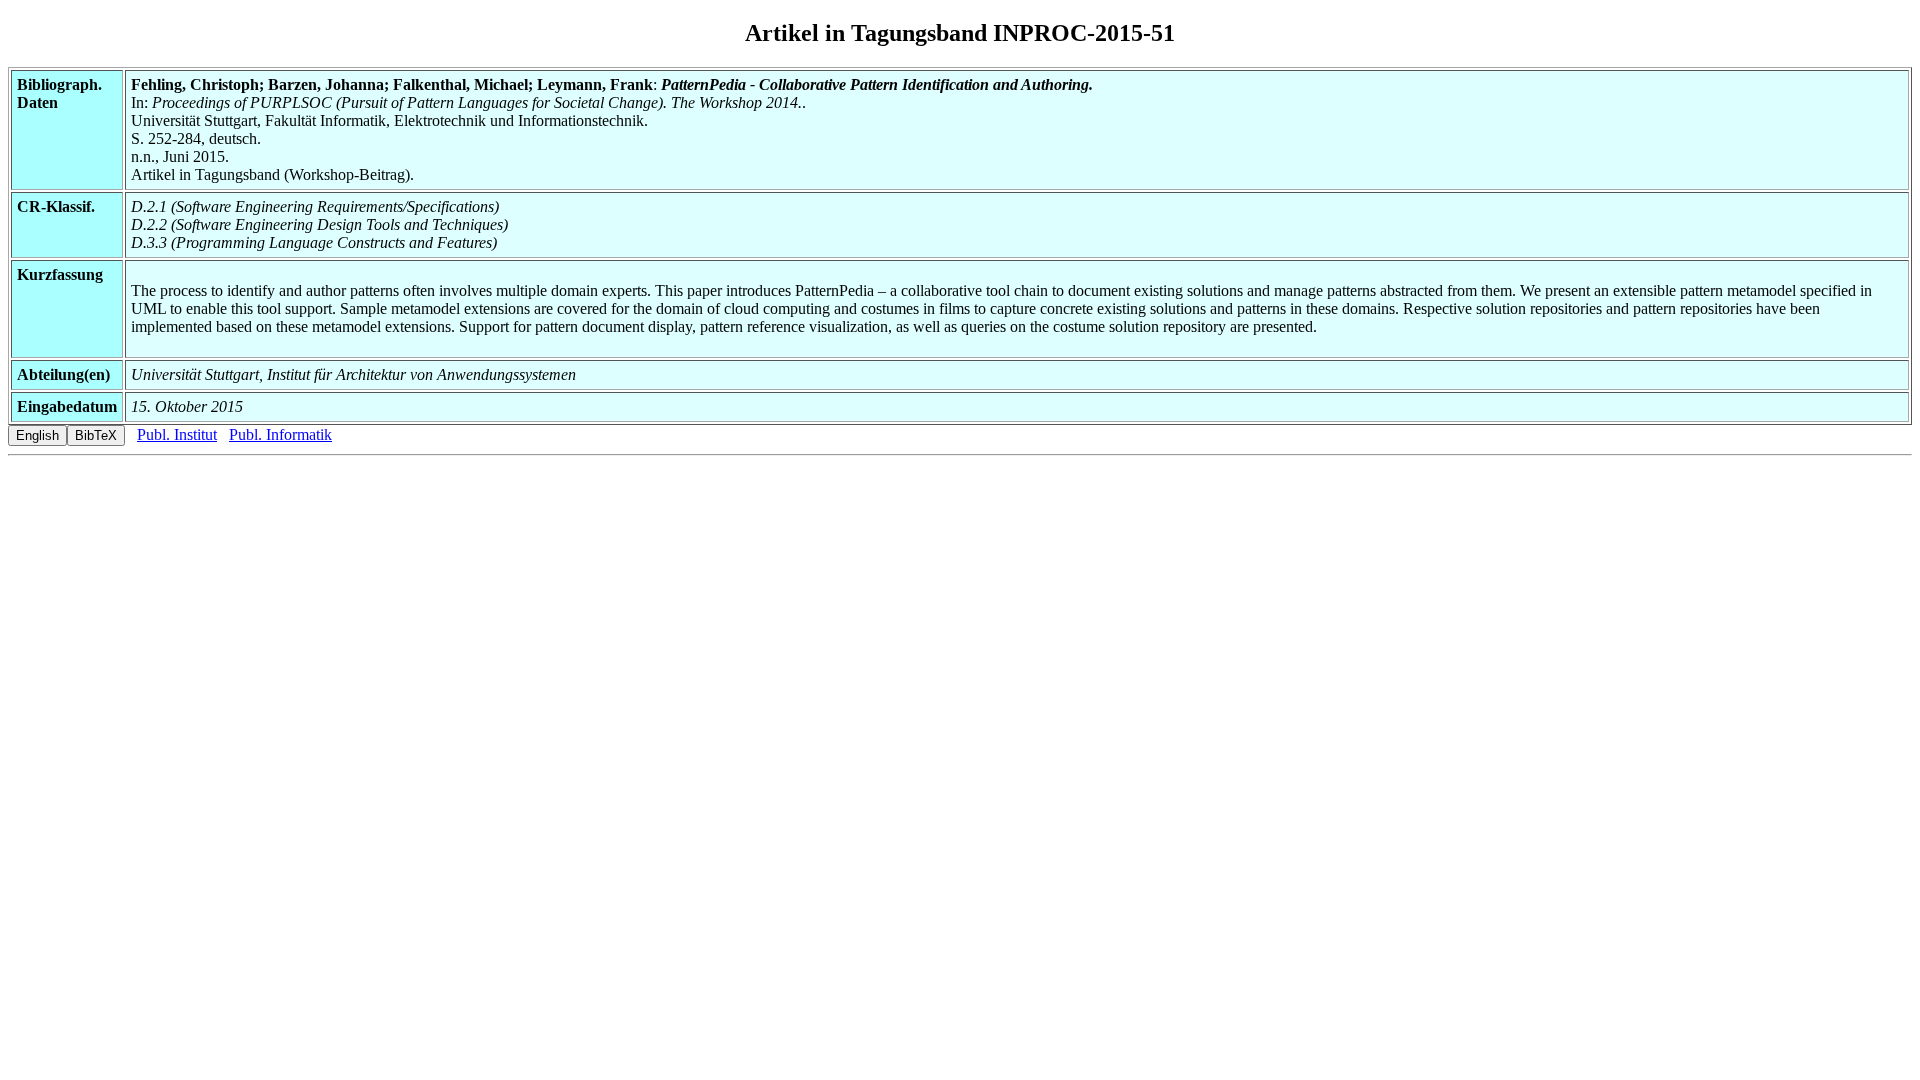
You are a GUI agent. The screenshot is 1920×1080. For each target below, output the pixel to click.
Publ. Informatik (280, 434)
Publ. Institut (177, 434)
